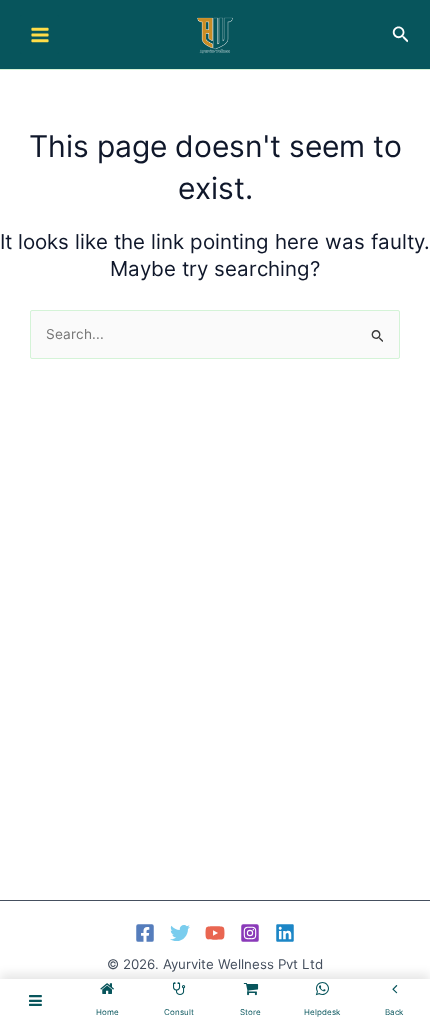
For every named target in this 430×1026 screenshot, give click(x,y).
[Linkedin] (285, 933)
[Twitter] (180, 933)
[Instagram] (250, 933)
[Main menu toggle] (39, 34)
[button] (401, 34)
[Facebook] (145, 933)
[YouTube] (215, 933)
